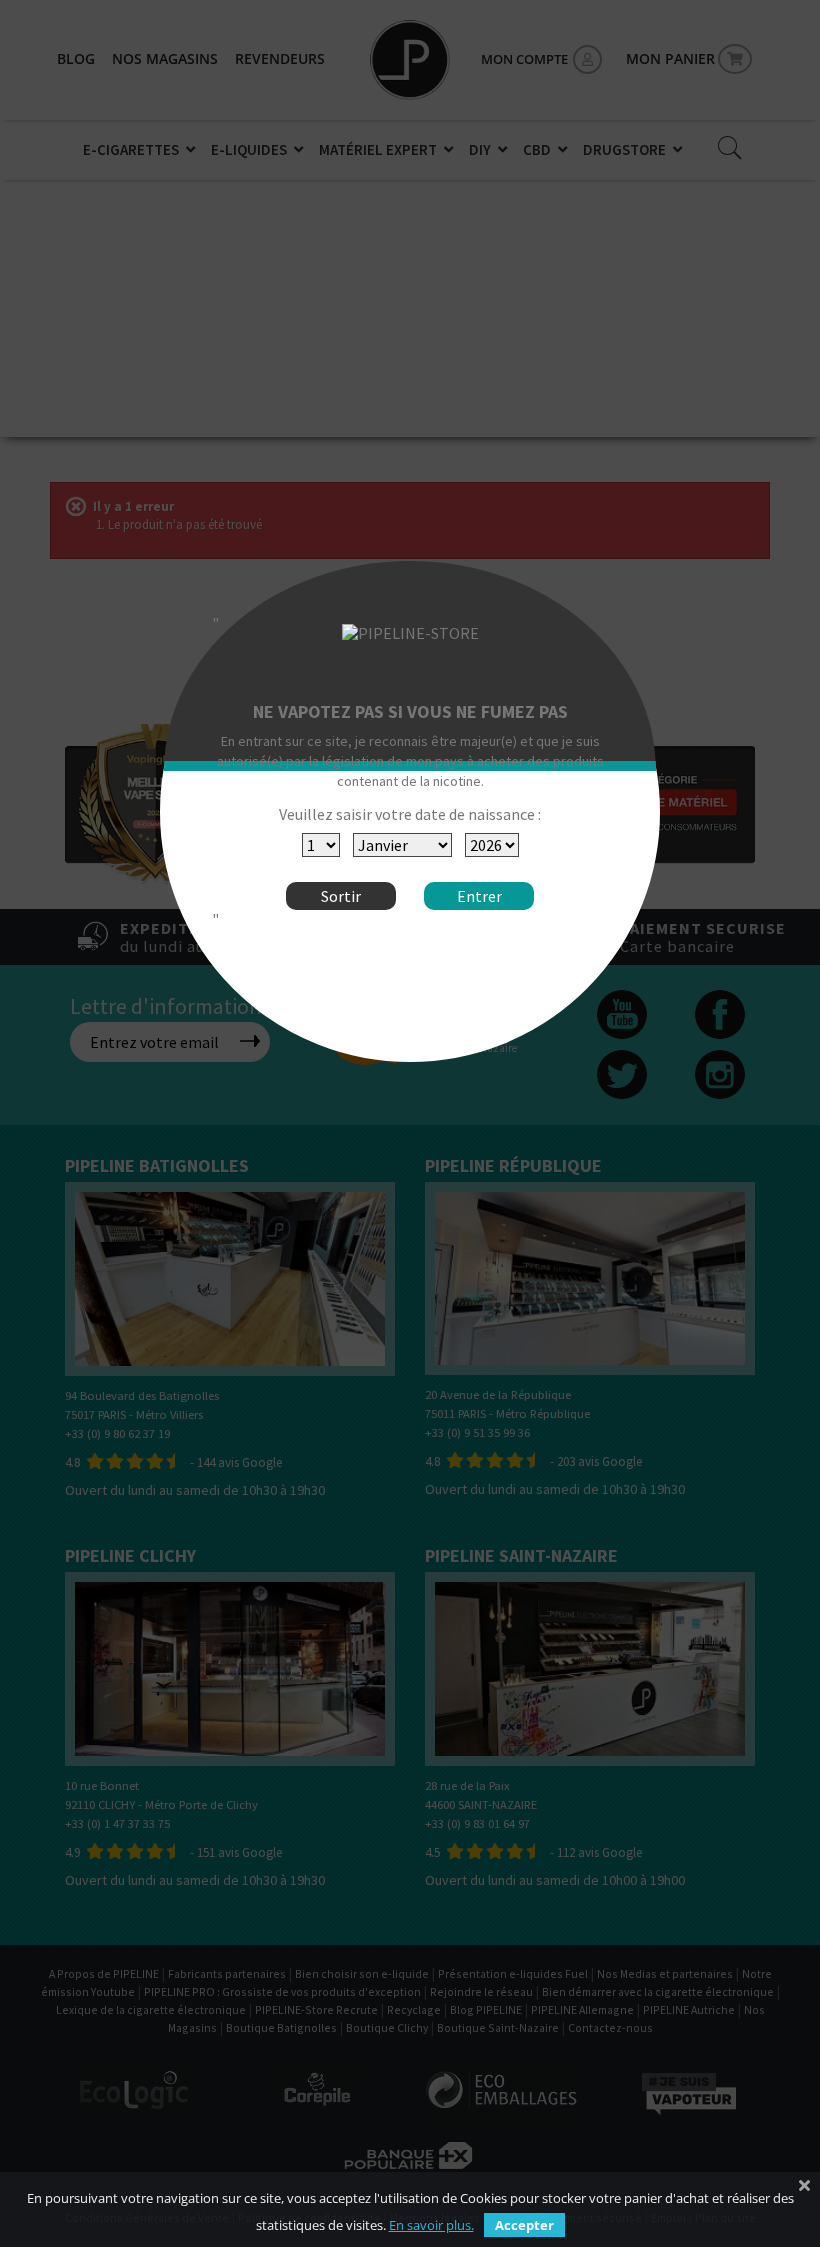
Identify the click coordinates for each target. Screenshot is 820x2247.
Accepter (524, 2225)
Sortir (341, 896)
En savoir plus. (431, 2225)
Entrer (479, 896)
